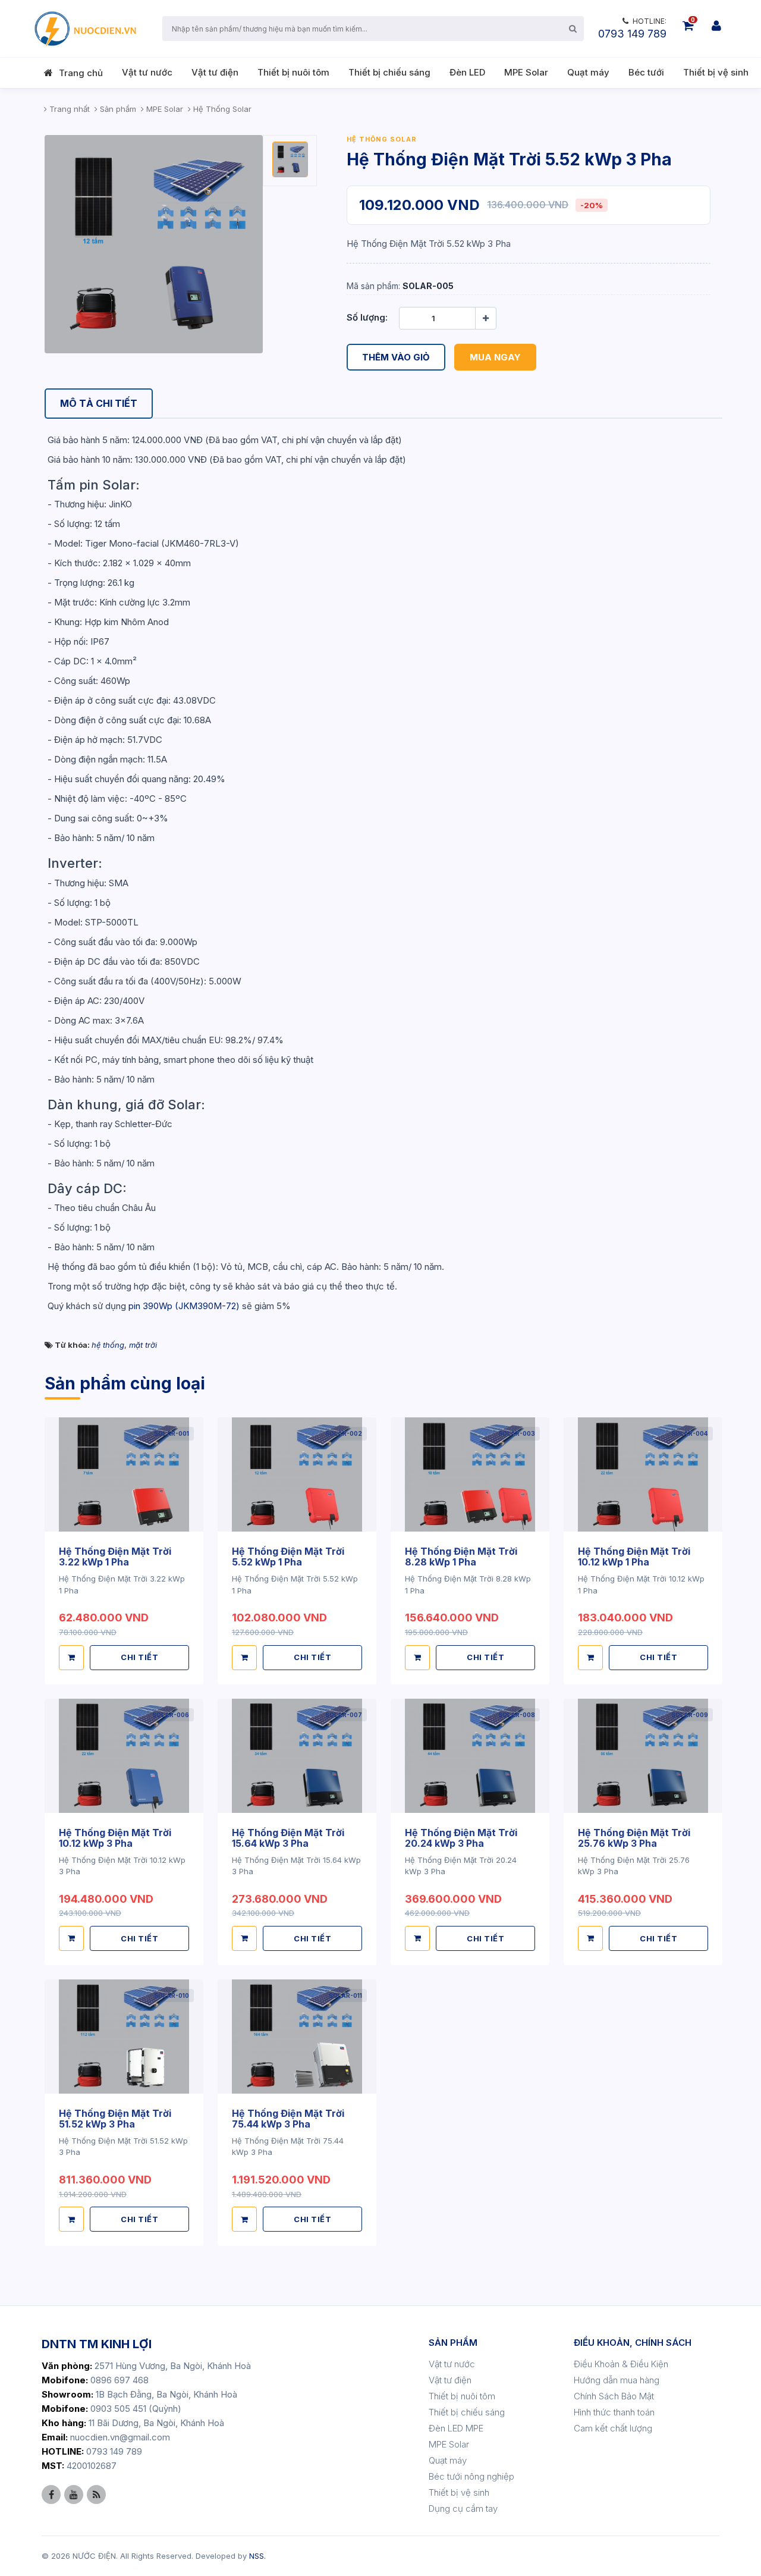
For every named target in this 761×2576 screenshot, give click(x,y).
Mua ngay (495, 357)
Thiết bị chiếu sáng (389, 72)
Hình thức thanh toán (614, 2412)
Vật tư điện (215, 72)
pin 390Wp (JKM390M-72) (184, 1306)
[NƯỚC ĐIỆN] (84, 29)
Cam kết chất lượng (613, 2428)
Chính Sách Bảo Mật (614, 2396)
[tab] (99, 404)
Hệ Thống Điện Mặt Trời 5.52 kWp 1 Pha (288, 1557)
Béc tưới (646, 72)
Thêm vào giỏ (396, 357)
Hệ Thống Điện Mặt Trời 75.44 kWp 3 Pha (288, 2119)
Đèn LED (467, 72)
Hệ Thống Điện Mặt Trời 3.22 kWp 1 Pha (115, 1557)
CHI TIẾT (139, 1657)
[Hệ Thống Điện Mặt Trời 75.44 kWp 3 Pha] (297, 2036)
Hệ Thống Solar (382, 139)
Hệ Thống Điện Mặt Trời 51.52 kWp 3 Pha (115, 2119)
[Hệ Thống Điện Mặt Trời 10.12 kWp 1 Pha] (643, 1475)
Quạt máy (588, 72)
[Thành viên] (716, 26)
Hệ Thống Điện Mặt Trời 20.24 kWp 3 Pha (461, 1838)
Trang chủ (81, 73)
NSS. (257, 2556)
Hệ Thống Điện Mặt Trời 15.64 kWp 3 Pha (288, 1838)
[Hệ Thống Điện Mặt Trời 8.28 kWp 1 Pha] (470, 1475)
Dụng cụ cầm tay (463, 2508)
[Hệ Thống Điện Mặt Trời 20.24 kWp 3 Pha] (470, 1755)
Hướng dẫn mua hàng (617, 2380)
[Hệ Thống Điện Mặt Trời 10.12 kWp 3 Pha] (124, 1755)
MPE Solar (526, 72)
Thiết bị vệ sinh (716, 72)
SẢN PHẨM (453, 2343)
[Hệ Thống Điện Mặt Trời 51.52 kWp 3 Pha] (124, 2036)
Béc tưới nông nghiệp (471, 2476)
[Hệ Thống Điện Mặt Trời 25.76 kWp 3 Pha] (643, 1755)
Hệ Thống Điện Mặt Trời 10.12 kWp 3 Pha (115, 1838)
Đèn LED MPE (456, 2428)
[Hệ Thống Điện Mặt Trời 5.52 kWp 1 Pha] (297, 1475)
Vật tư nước (147, 72)
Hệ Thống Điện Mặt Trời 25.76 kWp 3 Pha (634, 1838)
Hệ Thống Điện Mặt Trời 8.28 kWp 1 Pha (461, 1557)
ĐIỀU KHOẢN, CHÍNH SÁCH (633, 2343)
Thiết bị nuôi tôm (293, 72)
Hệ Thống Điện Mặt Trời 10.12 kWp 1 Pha (634, 1557)
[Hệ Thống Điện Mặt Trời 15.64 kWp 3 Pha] (297, 1755)
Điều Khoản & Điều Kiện (621, 2364)
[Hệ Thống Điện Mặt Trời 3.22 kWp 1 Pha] (124, 1475)
